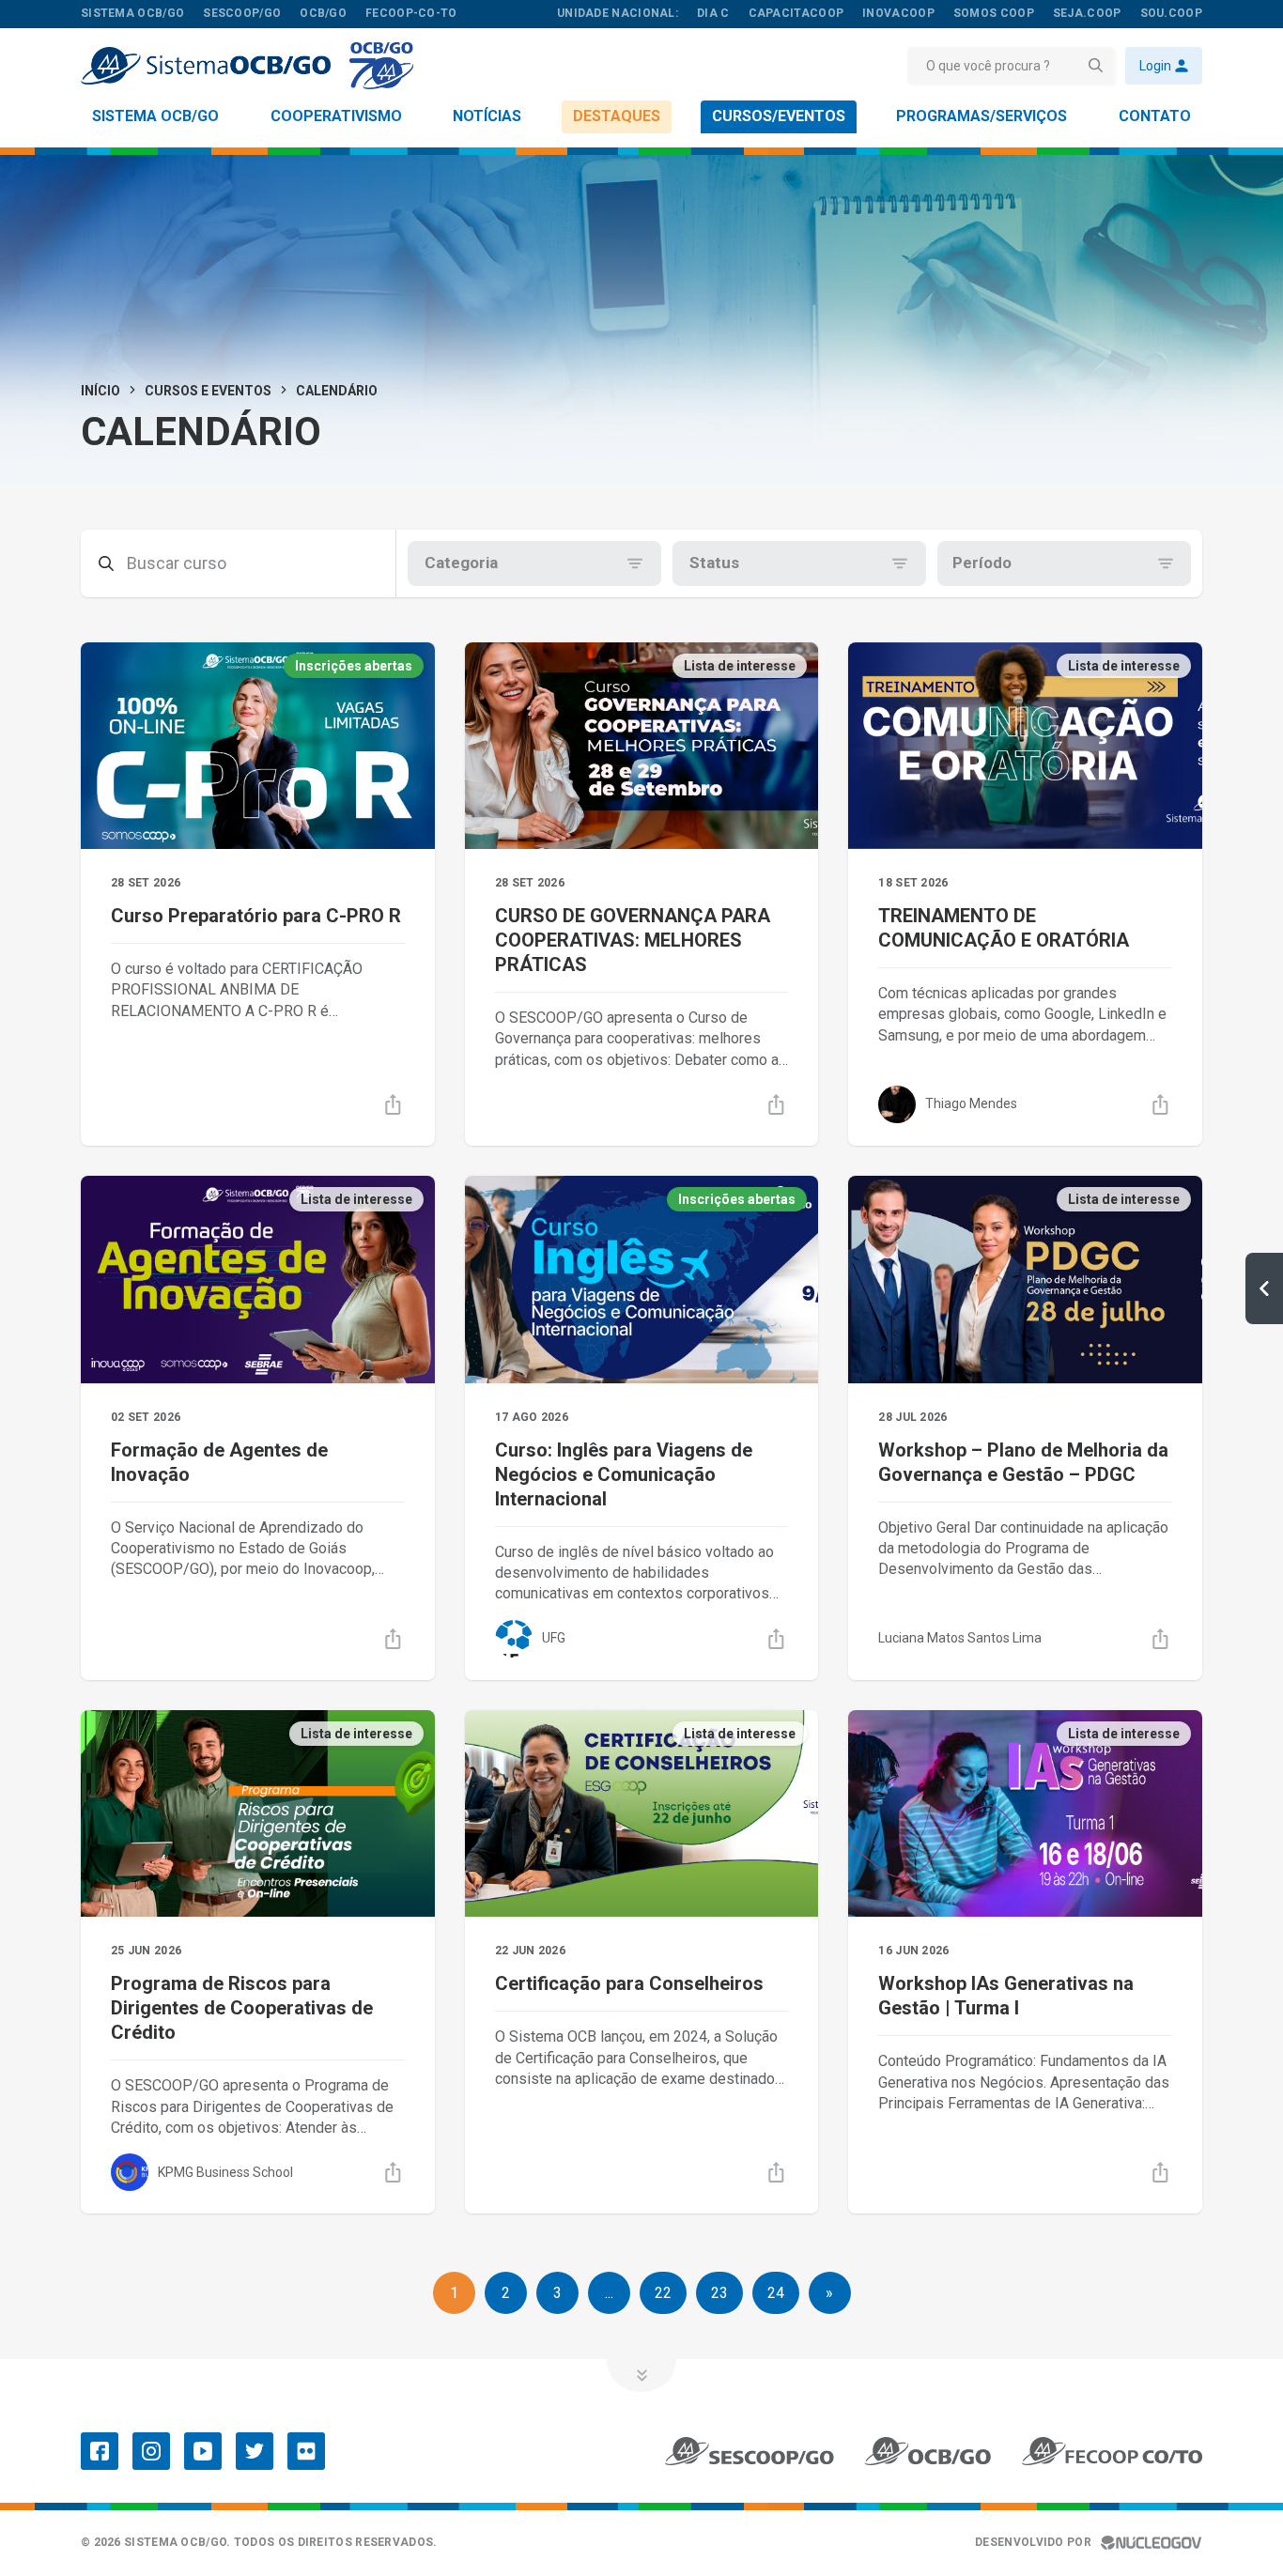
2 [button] (506, 2293)
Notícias (487, 116)
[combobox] (426, 563)
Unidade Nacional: (618, 13)
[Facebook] (100, 2451)
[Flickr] (306, 2451)
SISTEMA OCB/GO (132, 13)
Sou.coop (1171, 13)
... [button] (609, 2293)
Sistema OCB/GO (155, 116)
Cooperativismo (336, 116)
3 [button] (557, 2293)
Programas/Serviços (982, 116)
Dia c (713, 13)
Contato (1155, 116)
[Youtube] (203, 2451)
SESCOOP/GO (242, 13)
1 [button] (454, 2293)
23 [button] (719, 2293)
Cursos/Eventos (779, 116)
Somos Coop (994, 13)
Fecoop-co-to (411, 13)
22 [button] (663, 2293)
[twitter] (255, 2451)
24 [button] (776, 2293)
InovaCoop (898, 13)
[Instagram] (151, 2451)
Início (100, 391)
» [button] (829, 2293)
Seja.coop (1087, 13)
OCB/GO (323, 13)
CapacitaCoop (796, 13)
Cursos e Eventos (208, 391)
